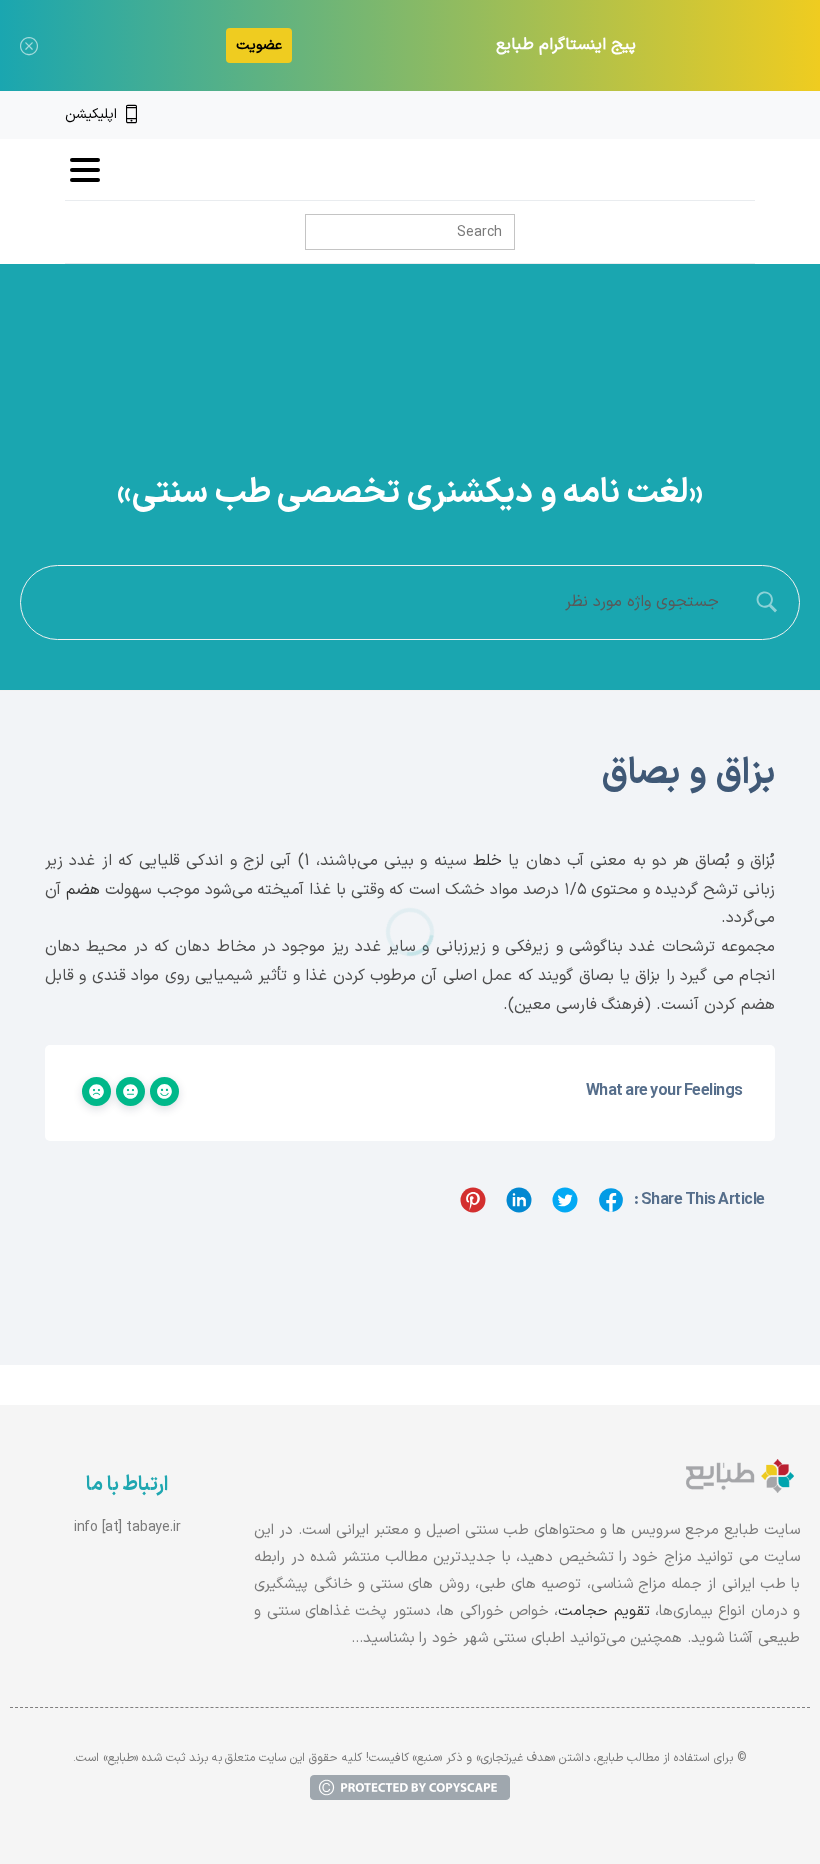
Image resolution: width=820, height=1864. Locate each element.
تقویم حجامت (603, 1611)
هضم (83, 890)
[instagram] (713, 115)
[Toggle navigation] (85, 170)
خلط (487, 861)
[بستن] (29, 45)
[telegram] (679, 115)
